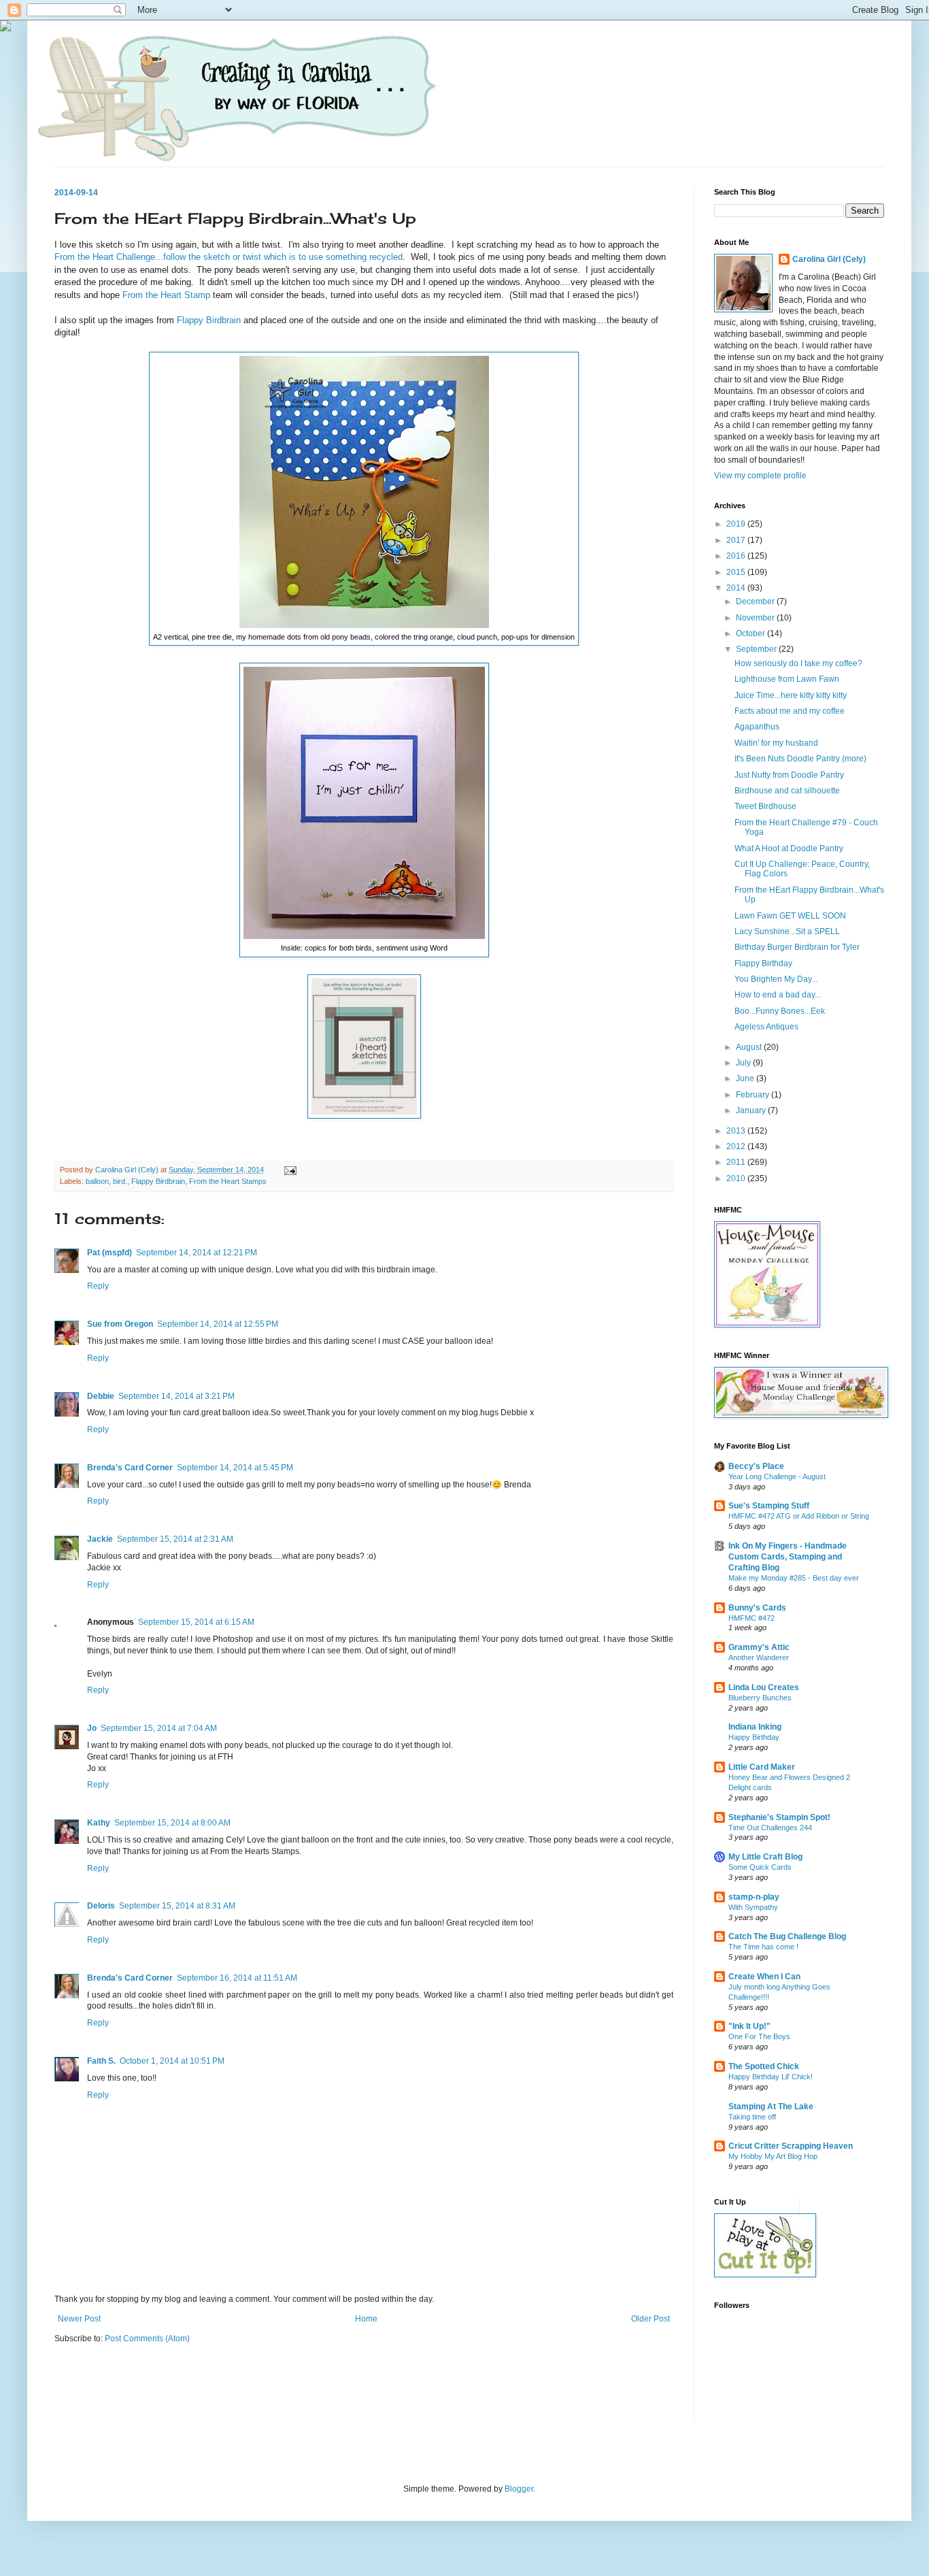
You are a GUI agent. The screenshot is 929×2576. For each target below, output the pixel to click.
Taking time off (752, 2117)
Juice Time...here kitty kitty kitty (791, 695)
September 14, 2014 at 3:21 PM (176, 1396)
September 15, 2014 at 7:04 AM (159, 1728)
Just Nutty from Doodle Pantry (789, 775)
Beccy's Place (756, 1466)
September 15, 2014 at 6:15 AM (196, 1622)
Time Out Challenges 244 (770, 1828)
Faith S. (101, 2061)
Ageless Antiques (766, 1027)
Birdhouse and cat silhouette (787, 791)
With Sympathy (753, 1907)
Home (366, 2319)
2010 (737, 1178)
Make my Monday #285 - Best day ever (794, 1578)
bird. (120, 1181)
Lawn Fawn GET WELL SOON (790, 916)
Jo (92, 1728)
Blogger (519, 2489)
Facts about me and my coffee (790, 711)
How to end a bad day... (778, 995)
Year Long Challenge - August (777, 1476)
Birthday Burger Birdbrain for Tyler (797, 947)
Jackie (100, 1539)
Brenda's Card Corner (130, 1468)
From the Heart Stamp (166, 295)
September (757, 649)
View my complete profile (760, 476)
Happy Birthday (754, 1737)
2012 (737, 1146)
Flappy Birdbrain (209, 320)
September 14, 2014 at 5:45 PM (235, 1468)
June (746, 1078)
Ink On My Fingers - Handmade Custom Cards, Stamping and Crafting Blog (788, 1557)
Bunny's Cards (757, 1608)
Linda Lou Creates (764, 1687)
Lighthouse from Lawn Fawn (787, 679)
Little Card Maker (762, 1767)
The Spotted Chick (764, 2066)
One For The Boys (759, 2036)
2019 (737, 524)
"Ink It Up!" (749, 2026)
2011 (737, 1162)
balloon (97, 1181)
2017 (737, 540)
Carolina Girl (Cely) (829, 259)
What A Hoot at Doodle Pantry (789, 848)
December (756, 601)
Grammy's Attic (759, 1647)
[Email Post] (290, 1170)
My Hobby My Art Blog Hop (773, 2156)
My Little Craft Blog (765, 1857)
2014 (737, 588)
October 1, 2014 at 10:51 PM (172, 2061)
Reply (98, 1286)
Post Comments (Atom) (147, 2339)
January (752, 1110)
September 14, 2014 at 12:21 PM (197, 1253)
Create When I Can (764, 1977)
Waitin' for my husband (776, 743)
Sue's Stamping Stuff (769, 1506)
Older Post (651, 2319)
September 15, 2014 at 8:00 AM (172, 1823)
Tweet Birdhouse (765, 806)
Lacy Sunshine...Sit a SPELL (787, 931)
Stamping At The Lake (771, 2107)
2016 (737, 556)
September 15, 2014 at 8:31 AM (177, 1906)
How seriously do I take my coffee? (798, 663)
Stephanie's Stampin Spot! (779, 1817)
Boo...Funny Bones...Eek (780, 1011)
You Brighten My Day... (776, 979)
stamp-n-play (754, 1897)
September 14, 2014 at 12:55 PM (218, 1324)
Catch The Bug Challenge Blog (787, 1936)
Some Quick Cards (760, 1867)
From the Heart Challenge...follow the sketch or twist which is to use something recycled (229, 257)
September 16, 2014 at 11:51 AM (237, 1978)
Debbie (101, 1396)
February (754, 1095)
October (751, 633)
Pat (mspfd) (109, 1253)
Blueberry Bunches (760, 1698)
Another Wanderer (759, 1657)
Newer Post (79, 2319)
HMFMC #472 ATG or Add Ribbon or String (799, 1516)
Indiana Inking (755, 1727)
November (756, 618)
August (750, 1047)
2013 (737, 1131)
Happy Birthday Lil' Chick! (771, 2077)
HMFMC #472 (751, 1618)
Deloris (101, 1906)
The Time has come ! (763, 1947)
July (744, 1063)
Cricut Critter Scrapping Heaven (791, 2146)
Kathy (99, 1823)
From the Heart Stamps (228, 1181)
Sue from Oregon (120, 1324)
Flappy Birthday (763, 963)
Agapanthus (757, 727)
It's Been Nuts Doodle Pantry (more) (800, 759)
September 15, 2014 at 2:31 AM (175, 1539)
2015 (737, 572)
